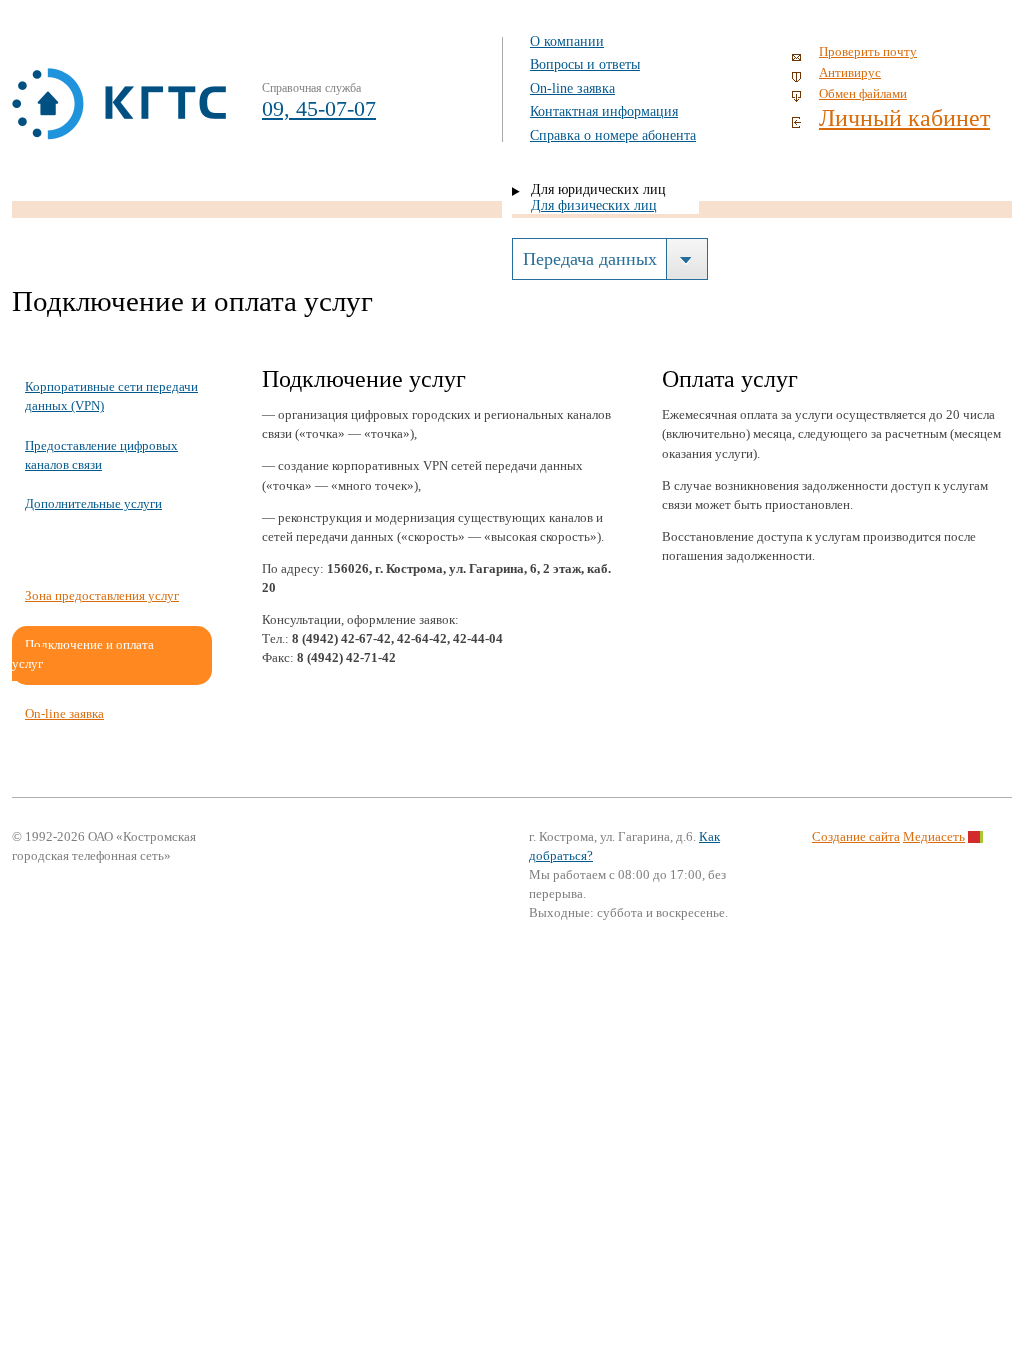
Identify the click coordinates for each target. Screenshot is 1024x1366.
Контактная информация (604, 111)
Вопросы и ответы (585, 64)
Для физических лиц (594, 205)
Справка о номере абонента (613, 135)
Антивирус (850, 73)
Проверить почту (868, 52)
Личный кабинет (904, 118)
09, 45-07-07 (319, 108)
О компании (567, 41)
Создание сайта (856, 837)
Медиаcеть (934, 837)
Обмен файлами (863, 94)
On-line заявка (572, 88)
